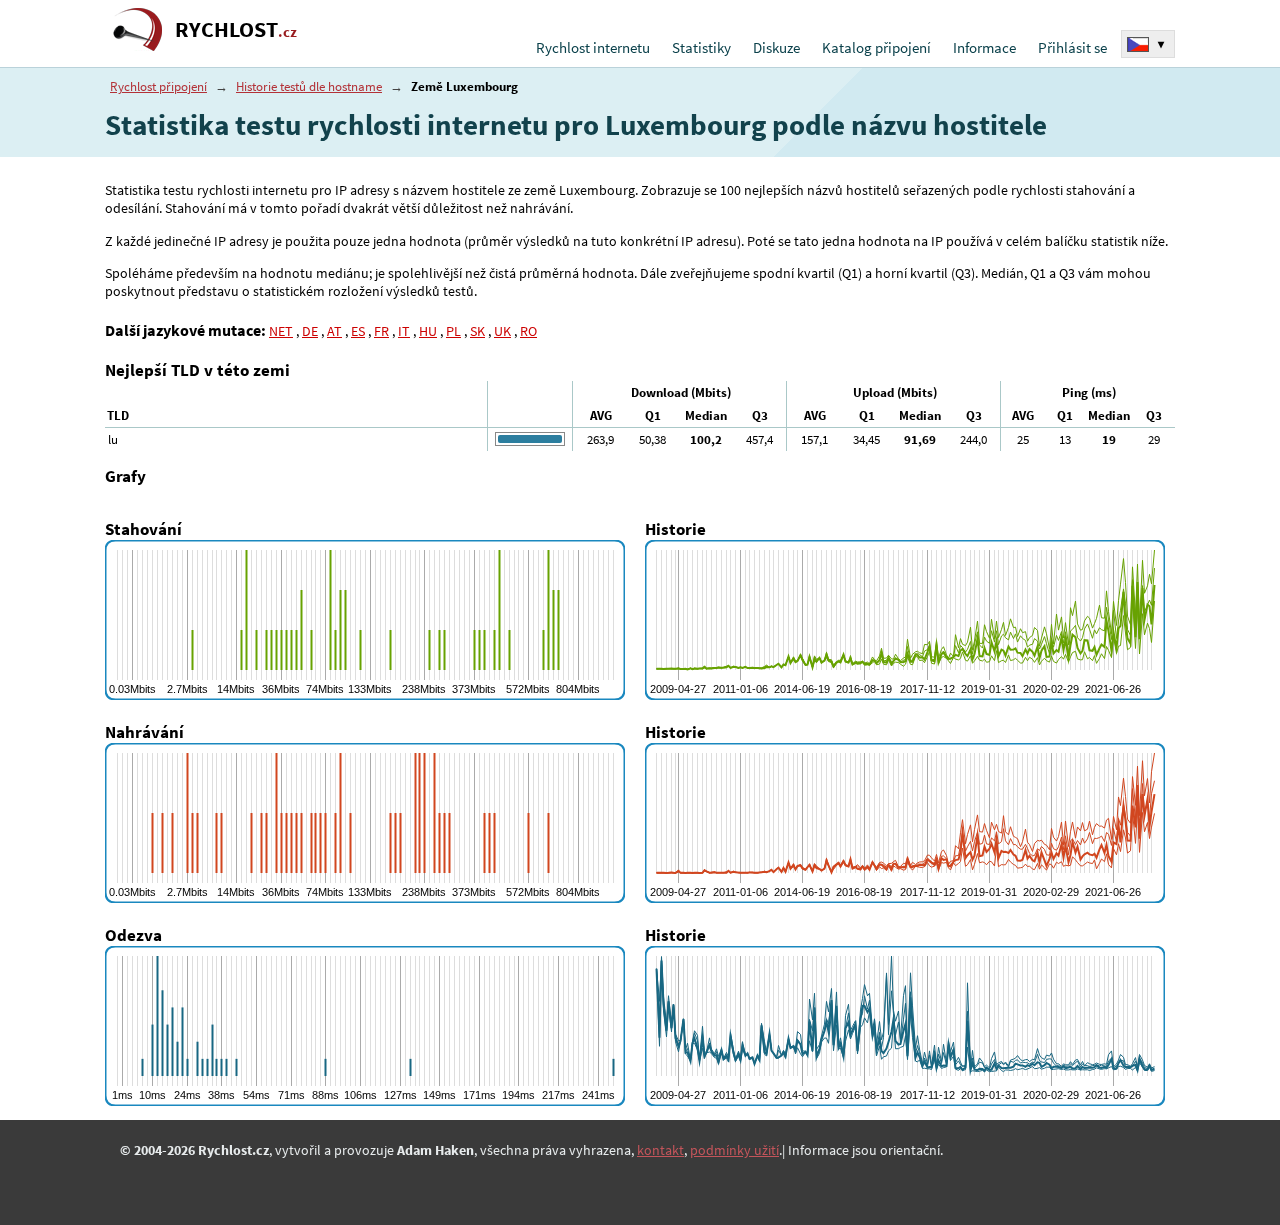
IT (404, 331)
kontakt (660, 1150)
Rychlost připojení (158, 86)
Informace (984, 47)
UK (502, 331)
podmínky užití (734, 1150)
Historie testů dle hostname (309, 86)
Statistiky (701, 47)
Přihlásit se (1072, 47)
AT (334, 331)
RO (528, 331)
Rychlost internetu (593, 47)
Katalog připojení (876, 47)
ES (358, 331)
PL (453, 331)
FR (381, 331)
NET (281, 331)
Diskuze (776, 47)
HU (428, 331)
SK (477, 331)
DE (310, 331)
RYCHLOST (236, 29)
